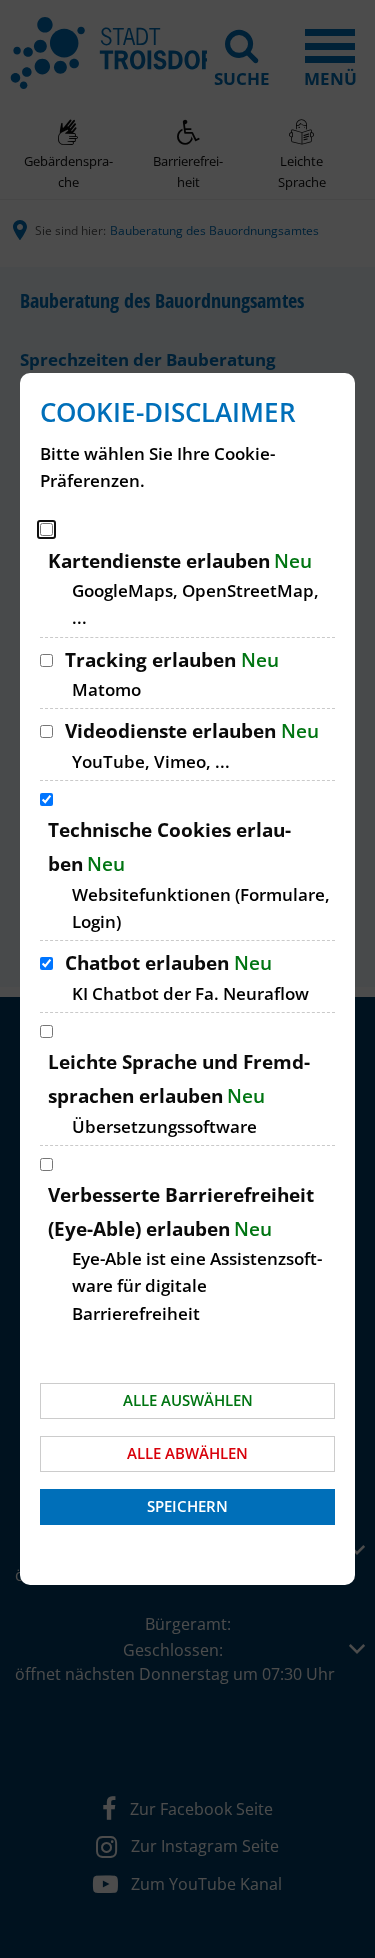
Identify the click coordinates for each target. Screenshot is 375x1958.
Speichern (187, 1506)
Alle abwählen (187, 1453)
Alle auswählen (188, 1400)
